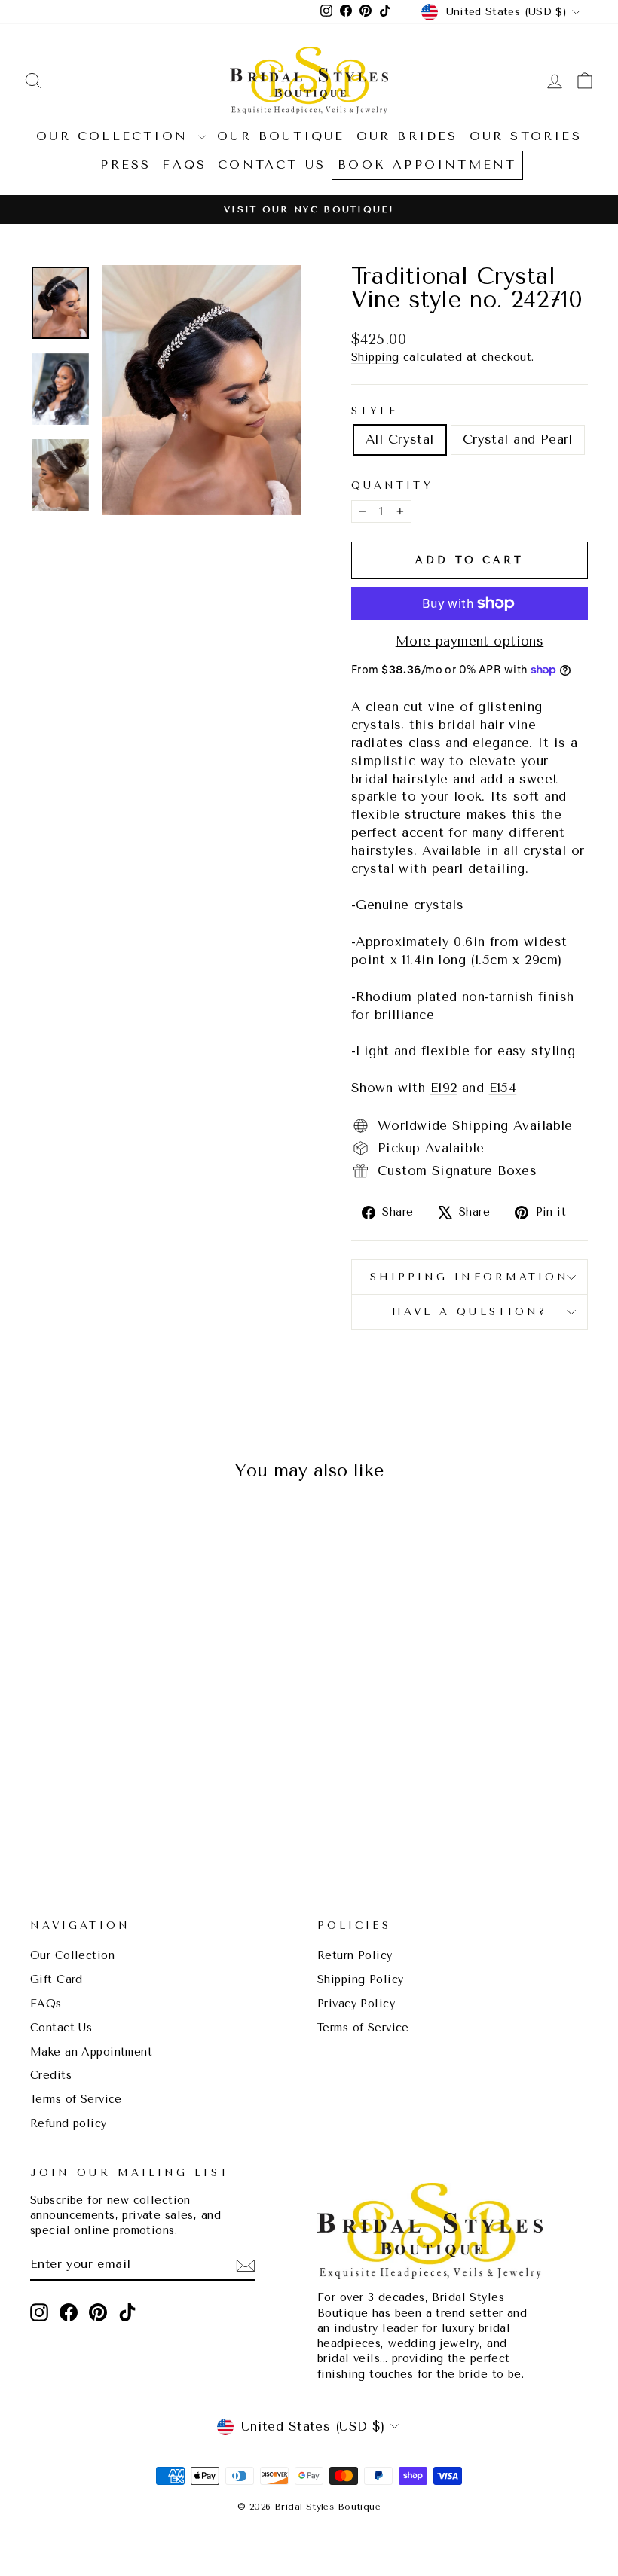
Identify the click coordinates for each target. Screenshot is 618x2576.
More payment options (470, 641)
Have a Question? (470, 1311)
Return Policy (355, 1956)
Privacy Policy (356, 2004)
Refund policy (69, 2124)
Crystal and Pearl (518, 439)
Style (375, 411)
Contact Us (272, 165)
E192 (444, 1088)
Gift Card (57, 1980)
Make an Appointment (91, 2052)
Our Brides (407, 136)
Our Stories (526, 136)
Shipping (375, 357)
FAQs (184, 165)
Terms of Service (76, 2100)
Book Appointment (427, 165)
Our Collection (115, 136)
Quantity (392, 485)
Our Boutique (281, 136)
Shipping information (470, 1277)
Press (125, 165)
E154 (503, 1088)
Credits (51, 2075)
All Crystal (400, 439)
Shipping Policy (360, 1980)
